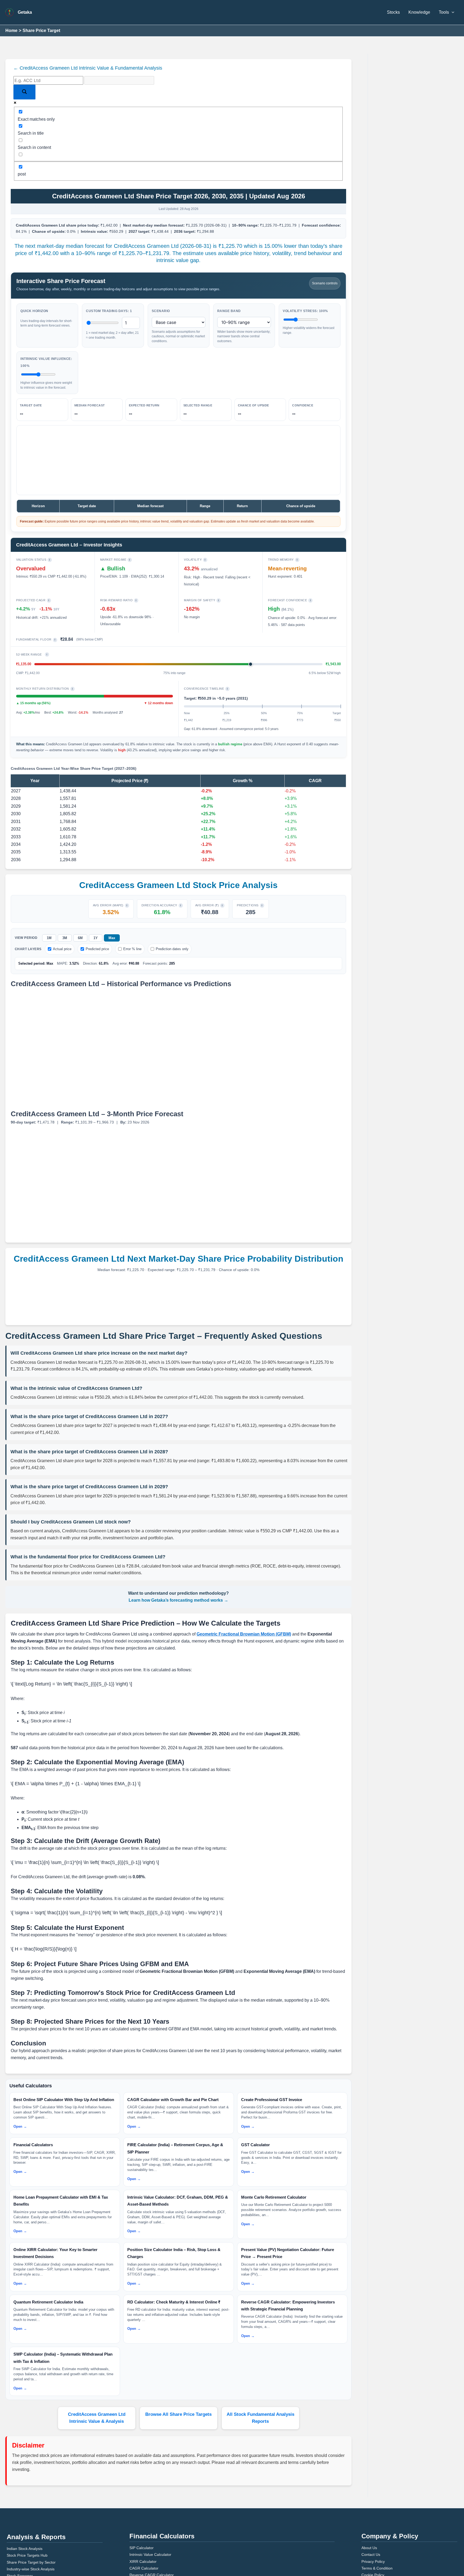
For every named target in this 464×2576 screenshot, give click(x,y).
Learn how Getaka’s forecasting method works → (179, 1572)
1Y (95, 924)
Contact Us (370, 2481)
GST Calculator (141, 2508)
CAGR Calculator (142, 2494)
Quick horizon (33, 304)
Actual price (59, 935)
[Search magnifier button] (24, 92)
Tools (444, 12)
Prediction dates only (161, 935)
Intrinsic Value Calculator (148, 2481)
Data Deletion (372, 2514)
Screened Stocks (20, 2509)
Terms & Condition (375, 2494)
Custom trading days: (106, 304)
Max (110, 924)
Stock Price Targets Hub (25, 2481)
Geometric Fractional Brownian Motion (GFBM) (221, 1606)
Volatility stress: (303, 304)
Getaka (24, 12)
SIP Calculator (140, 2474)
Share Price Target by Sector (28, 2488)
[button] (452, 12)
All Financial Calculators (148, 2521)
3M (64, 924)
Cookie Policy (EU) (375, 2508)
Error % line (124, 935)
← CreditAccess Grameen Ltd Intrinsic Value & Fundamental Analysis (77, 68)
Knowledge (422, 12)
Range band (227, 304)
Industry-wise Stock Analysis (29, 2495)
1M (49, 924)
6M (80, 924)
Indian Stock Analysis (23, 2475)
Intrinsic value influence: (44, 355)
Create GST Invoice (144, 2514)
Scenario (160, 304)
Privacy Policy (372, 2487)
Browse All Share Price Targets (179, 2347)
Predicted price (92, 935)
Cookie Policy (371, 2501)
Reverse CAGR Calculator (148, 2501)
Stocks (398, 12)
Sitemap (368, 2521)
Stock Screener (18, 2502)
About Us (368, 2474)
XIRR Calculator (141, 2487)
